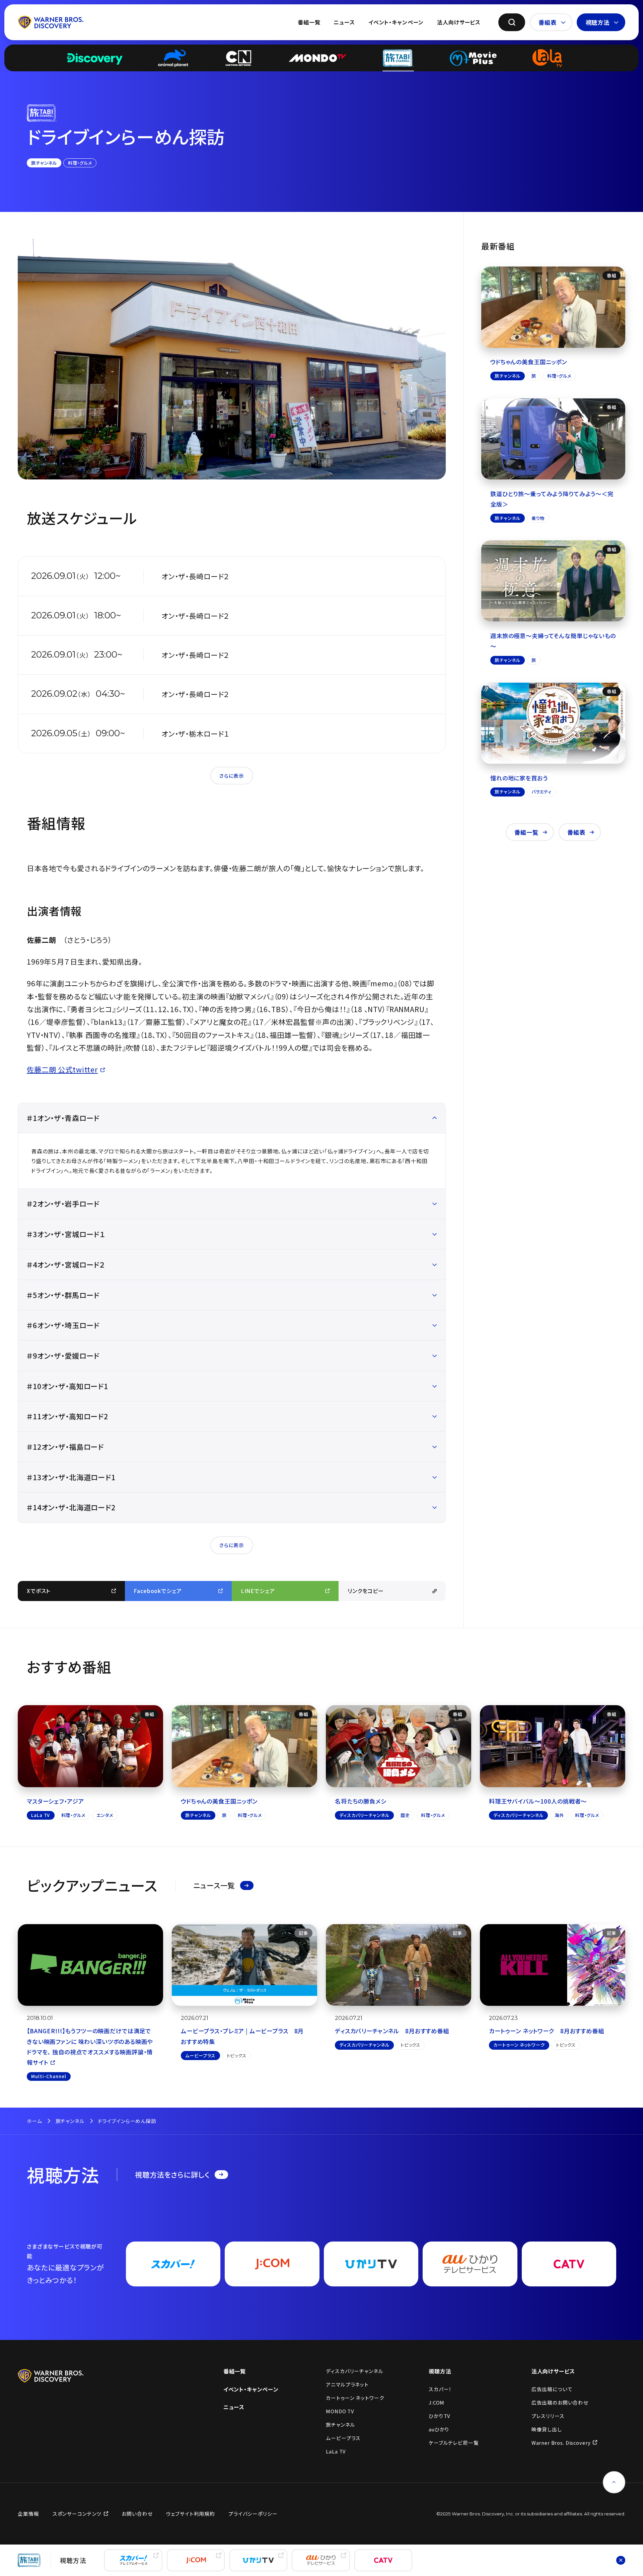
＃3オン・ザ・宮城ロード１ (66, 1234)
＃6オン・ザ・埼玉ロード (63, 1325)
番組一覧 (309, 22)
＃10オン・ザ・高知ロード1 (67, 1386)
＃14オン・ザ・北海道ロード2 (71, 1507)
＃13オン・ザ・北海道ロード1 (71, 1477)
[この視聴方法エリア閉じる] (621, 2560)
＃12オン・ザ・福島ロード (65, 1447)
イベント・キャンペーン (396, 22)
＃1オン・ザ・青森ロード (63, 1118)
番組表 (548, 22)
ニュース (344, 22)
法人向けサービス (459, 22)
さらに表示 (232, 776)
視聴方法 (598, 22)
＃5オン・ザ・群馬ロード (63, 1295)
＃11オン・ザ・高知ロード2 (67, 1416)
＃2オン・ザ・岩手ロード (63, 1203)
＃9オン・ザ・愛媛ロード (63, 1355)
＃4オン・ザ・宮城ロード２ (66, 1264)
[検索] (512, 22)
